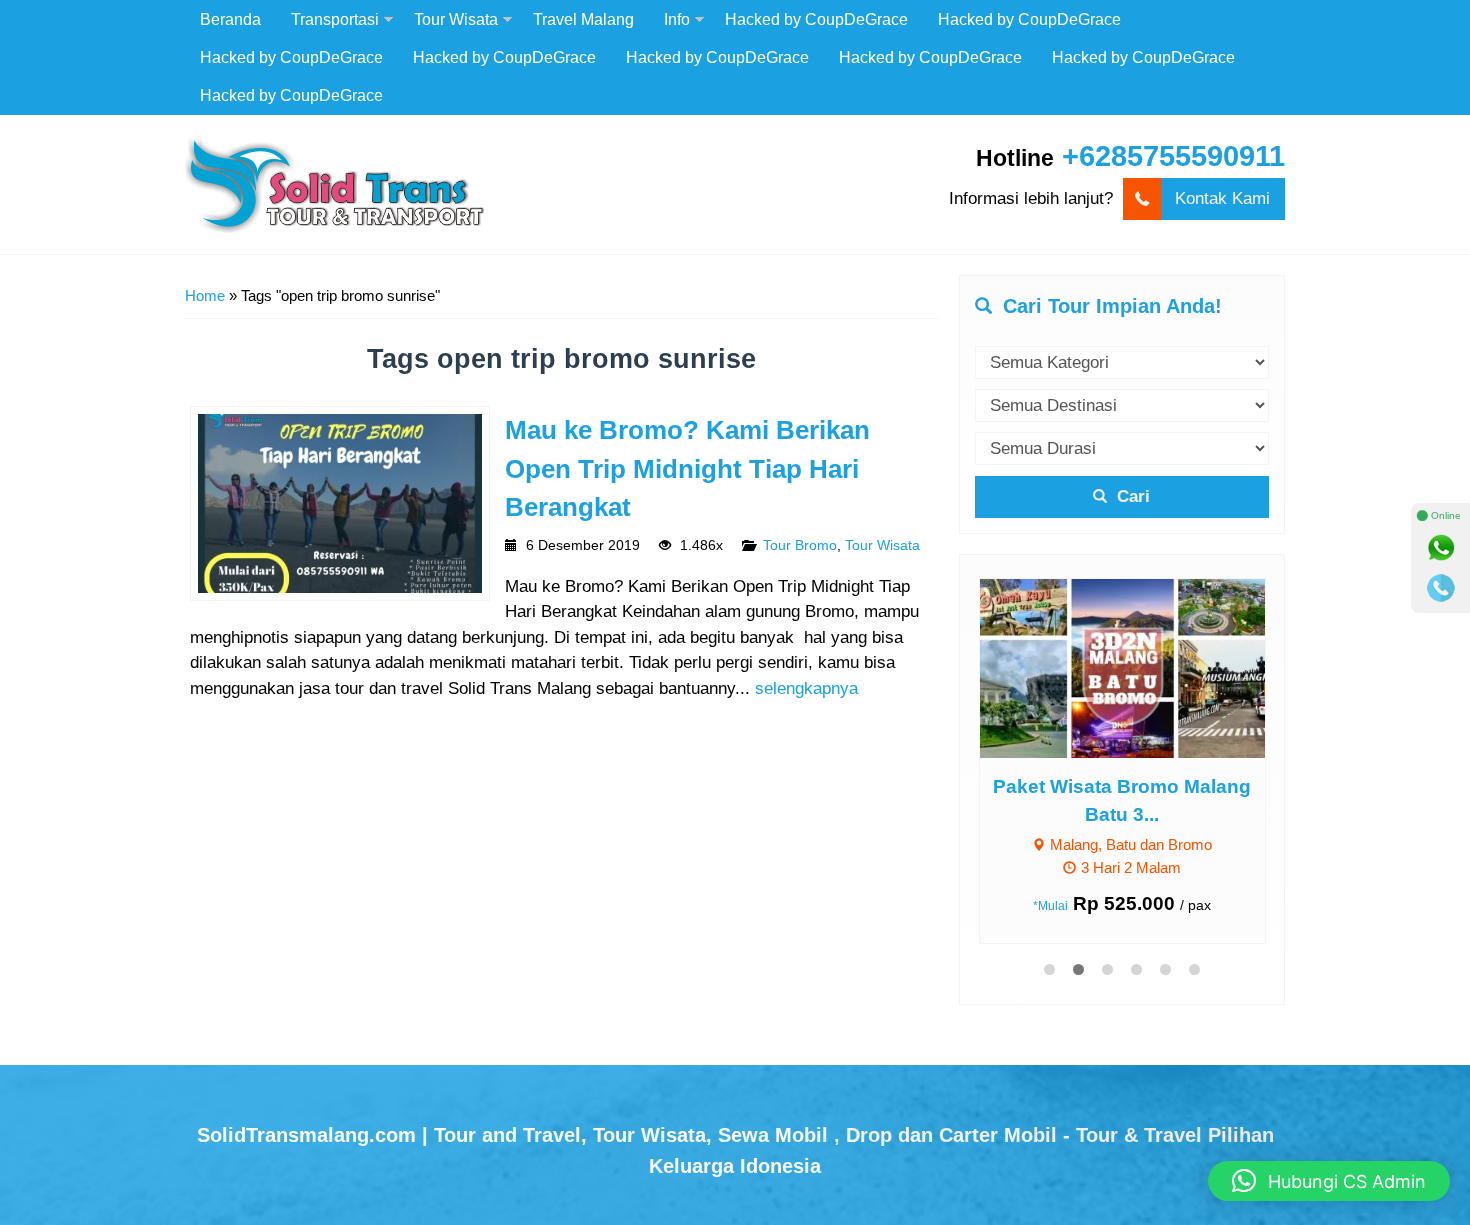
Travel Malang (583, 19)
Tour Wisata (456, 19)
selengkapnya (806, 688)
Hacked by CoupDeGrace (816, 19)
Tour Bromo (800, 545)
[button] (1329, 1181)
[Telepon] (1441, 588)
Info (677, 19)
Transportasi (335, 19)
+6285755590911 (1173, 156)
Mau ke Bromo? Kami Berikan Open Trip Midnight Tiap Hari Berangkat (687, 468)
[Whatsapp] (1441, 548)
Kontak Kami (1222, 198)
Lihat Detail (1141, 667)
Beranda (230, 19)
